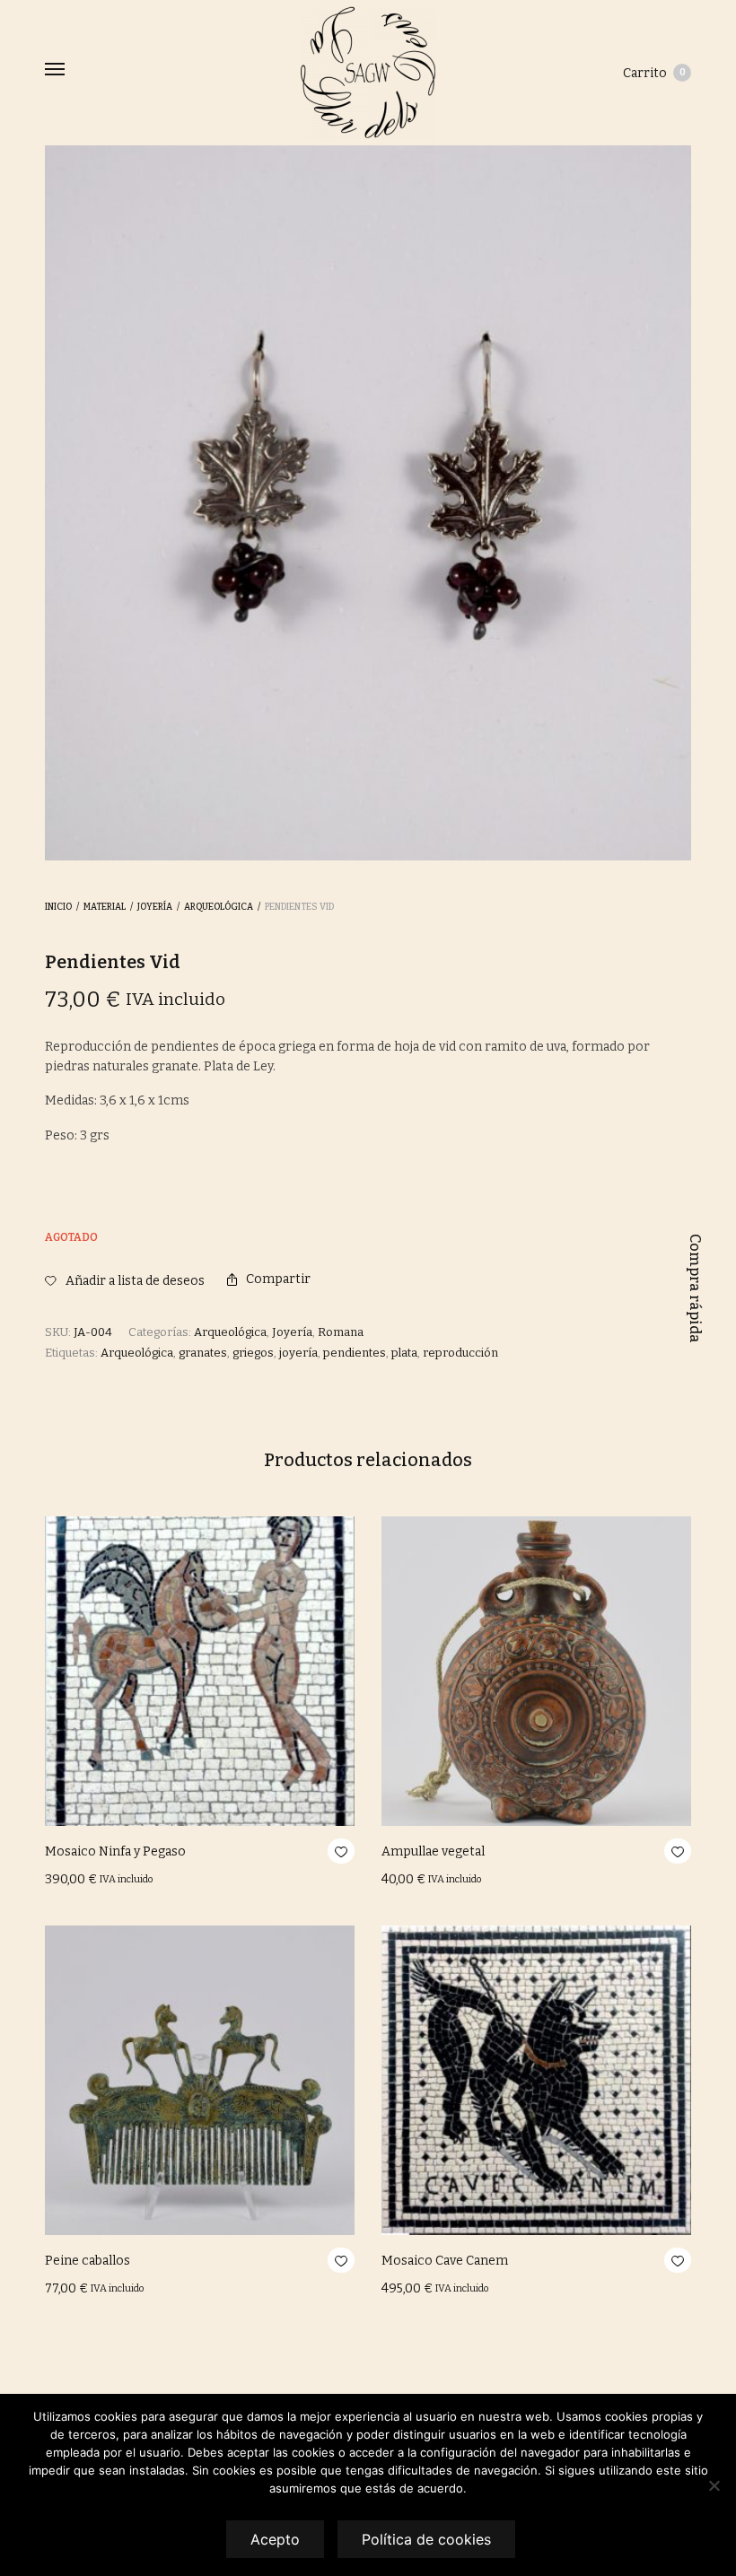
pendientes (355, 1353)
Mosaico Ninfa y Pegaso (115, 1851)
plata (404, 1353)
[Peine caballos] (200, 2080)
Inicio (58, 907)
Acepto (275, 2539)
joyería (298, 1353)
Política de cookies (426, 2539)
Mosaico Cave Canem (445, 2261)
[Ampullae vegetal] (536, 1671)
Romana (341, 1332)
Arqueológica (219, 907)
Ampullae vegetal (433, 1851)
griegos (253, 1353)
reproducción (460, 1353)
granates (203, 1353)
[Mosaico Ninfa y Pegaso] (200, 1671)
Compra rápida (695, 1288)
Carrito (654, 73)
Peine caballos (88, 2261)
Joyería (155, 907)
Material (105, 907)
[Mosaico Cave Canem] (536, 2080)
